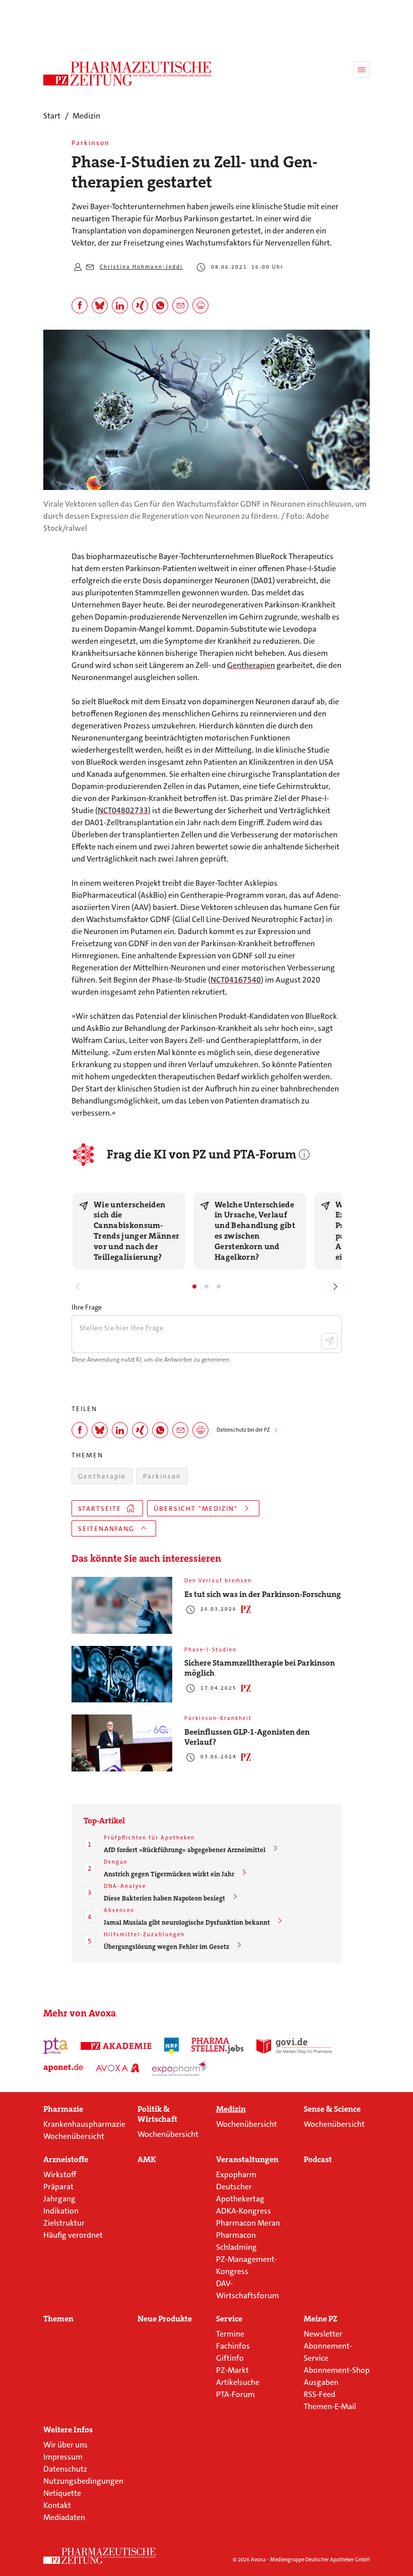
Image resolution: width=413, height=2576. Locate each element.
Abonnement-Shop (337, 2370)
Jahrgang (59, 2199)
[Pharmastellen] (218, 2046)
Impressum (63, 2457)
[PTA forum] (56, 2046)
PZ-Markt (232, 2370)
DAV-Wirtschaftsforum (248, 2289)
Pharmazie (63, 2109)
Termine (230, 2334)
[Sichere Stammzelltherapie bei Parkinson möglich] (122, 1674)
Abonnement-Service (328, 2352)
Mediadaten (64, 2517)
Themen (58, 2319)
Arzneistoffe (66, 2160)
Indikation (61, 2211)
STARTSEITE (100, 1509)
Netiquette (62, 2493)
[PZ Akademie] (116, 2046)
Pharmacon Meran (248, 2223)
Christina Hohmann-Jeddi (141, 267)
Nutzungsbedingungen (83, 2481)
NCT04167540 (236, 980)
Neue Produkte (165, 2319)
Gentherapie (102, 1476)
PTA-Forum (235, 2394)
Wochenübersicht (74, 2136)
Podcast (318, 2160)
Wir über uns (65, 2445)
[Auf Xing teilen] (140, 305)
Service (229, 2319)
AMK (147, 2160)
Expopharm (236, 2174)
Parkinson (162, 1476)
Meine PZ (321, 2319)
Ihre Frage (87, 1307)
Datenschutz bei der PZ (243, 1430)
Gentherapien (251, 665)
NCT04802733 (123, 810)
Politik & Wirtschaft (157, 2114)
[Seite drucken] (200, 305)
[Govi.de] (294, 2046)
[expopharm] (181, 2068)
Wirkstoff (60, 2174)
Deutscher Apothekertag (240, 2193)
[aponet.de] (63, 2068)
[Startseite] (100, 2556)
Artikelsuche (238, 2382)
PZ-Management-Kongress (247, 2265)
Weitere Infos (68, 2430)
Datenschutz (65, 2469)
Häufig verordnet (73, 2235)
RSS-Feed (320, 2394)
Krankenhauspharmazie (84, 2124)
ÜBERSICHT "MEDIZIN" (196, 1509)
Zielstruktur (64, 2223)
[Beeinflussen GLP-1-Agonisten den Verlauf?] (122, 1743)
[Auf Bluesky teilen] (100, 305)
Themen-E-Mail (330, 2406)
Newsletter (323, 2334)
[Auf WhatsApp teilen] (160, 305)
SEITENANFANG (106, 1529)
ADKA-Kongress (244, 2211)
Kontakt (57, 2505)
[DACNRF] (171, 2046)
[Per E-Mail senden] (180, 305)
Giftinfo (230, 2358)
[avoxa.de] (118, 2068)
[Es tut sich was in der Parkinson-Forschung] (122, 1605)
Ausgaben (321, 2382)
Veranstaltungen (247, 2160)
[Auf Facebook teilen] (80, 305)
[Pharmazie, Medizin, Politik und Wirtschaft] (128, 74)
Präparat (58, 2187)
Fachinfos (233, 2346)
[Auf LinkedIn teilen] (120, 305)
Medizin (231, 2109)
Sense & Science (332, 2109)
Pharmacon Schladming (236, 2241)
